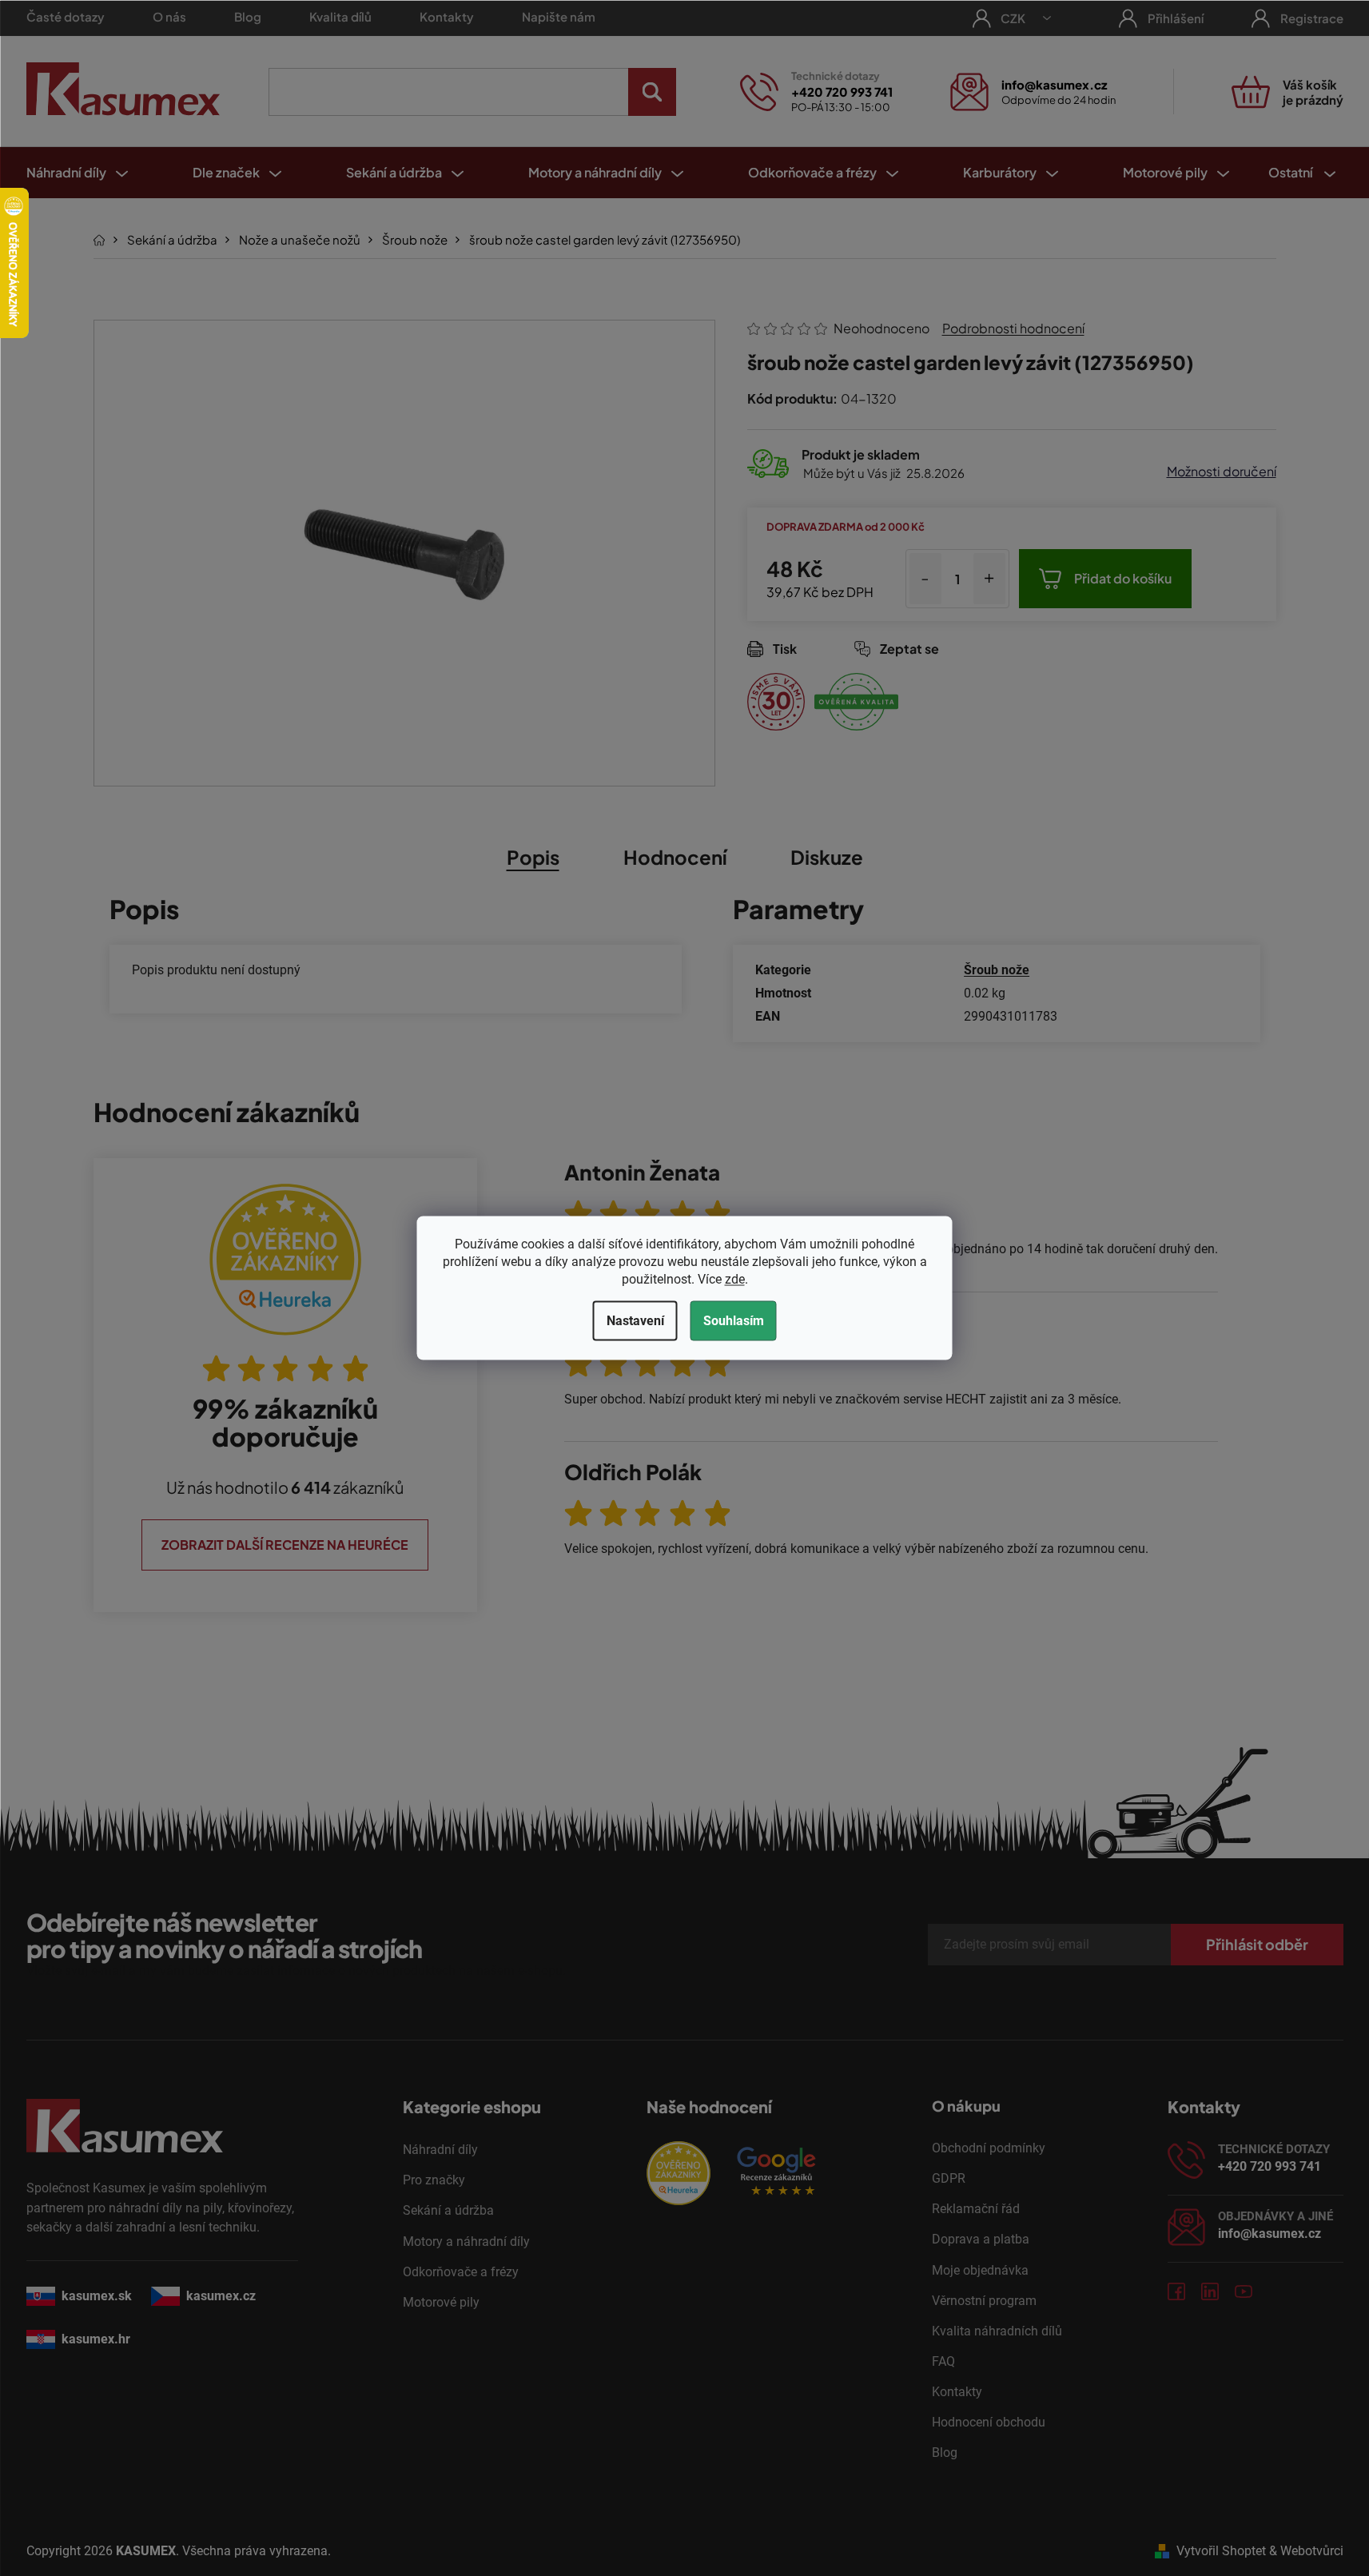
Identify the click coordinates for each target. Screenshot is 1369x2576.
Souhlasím (734, 1321)
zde (735, 1279)
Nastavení (635, 1321)
